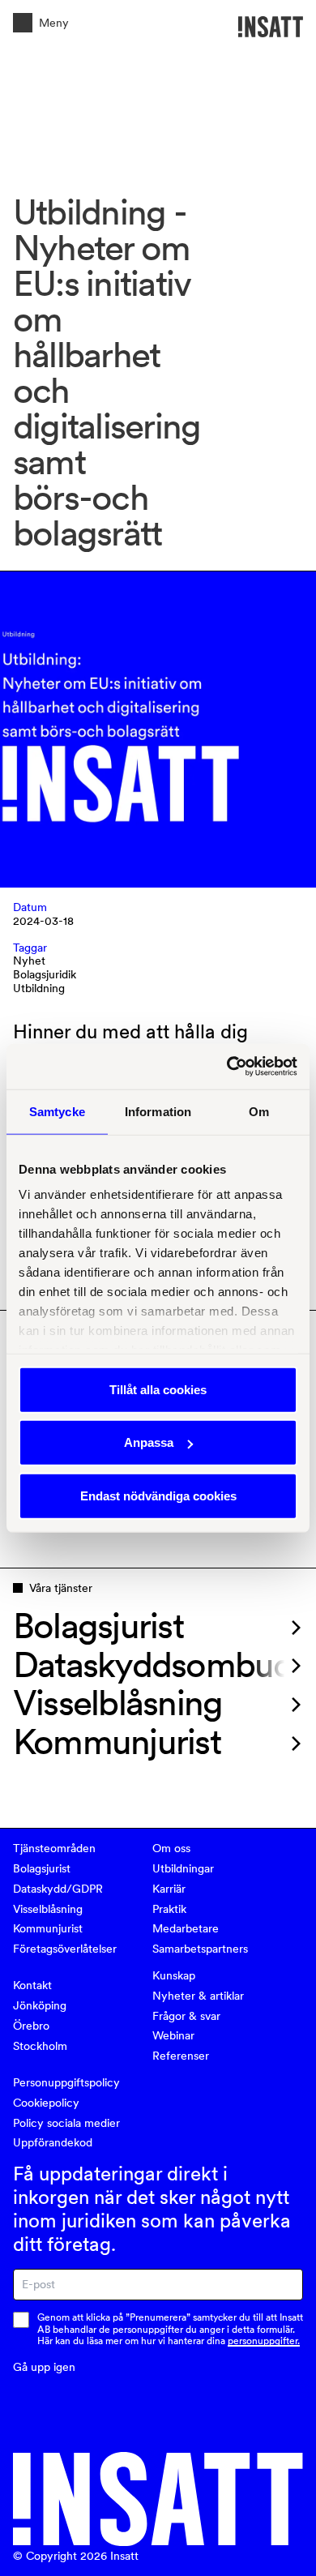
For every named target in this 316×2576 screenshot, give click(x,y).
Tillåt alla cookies (158, 1389)
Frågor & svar (186, 2016)
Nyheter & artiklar (198, 1996)
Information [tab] (158, 1111)
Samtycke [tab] (57, 1111)
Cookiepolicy (46, 2103)
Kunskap (174, 1975)
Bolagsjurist (42, 1868)
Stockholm (40, 2046)
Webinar (173, 2035)
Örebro (31, 2026)
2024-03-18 (43, 921)
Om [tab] (259, 1111)
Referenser (181, 2056)
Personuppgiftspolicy (66, 2082)
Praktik (169, 1909)
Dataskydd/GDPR (58, 1889)
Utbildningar (183, 1868)
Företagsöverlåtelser (65, 1949)
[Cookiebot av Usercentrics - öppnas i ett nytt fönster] (227, 1067)
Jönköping (40, 2005)
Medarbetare (186, 1928)
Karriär (169, 1889)
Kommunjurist (48, 1928)
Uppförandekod (53, 2142)
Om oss (171, 1848)
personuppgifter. (264, 2341)
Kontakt (32, 1985)
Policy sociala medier (66, 2123)
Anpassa (149, 1442)
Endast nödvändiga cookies (158, 1495)
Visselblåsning (48, 1909)
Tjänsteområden (54, 1848)
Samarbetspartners (200, 1949)
